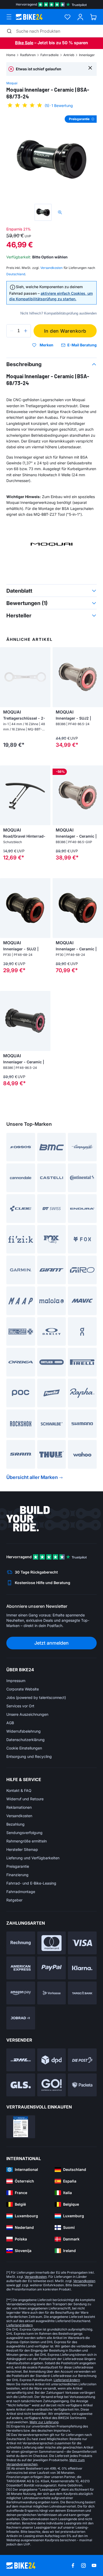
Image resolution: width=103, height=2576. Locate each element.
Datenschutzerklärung (25, 1740)
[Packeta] (82, 2085)
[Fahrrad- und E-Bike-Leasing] (21, 2018)
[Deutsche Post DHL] (21, 2060)
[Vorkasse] (52, 1993)
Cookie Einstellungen (24, 1748)
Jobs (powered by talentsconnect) (36, 1697)
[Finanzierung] (82, 1993)
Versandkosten (19, 1816)
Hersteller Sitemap (22, 1849)
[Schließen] (90, 68)
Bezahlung (15, 1824)
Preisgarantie (18, 1866)
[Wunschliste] (67, 17)
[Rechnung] (21, 1943)
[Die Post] (82, 2060)
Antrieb (69, 55)
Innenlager (87, 55)
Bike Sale (24, 43)
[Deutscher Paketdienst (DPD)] (52, 2060)
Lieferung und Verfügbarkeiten (33, 1858)
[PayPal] (52, 1968)
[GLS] (21, 2085)
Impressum (16, 1681)
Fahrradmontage (21, 1892)
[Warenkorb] (93, 17)
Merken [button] (46, 345)
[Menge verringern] (12, 331)
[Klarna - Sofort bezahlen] (82, 1968)
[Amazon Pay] (21, 1993)
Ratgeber (14, 1900)
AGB (10, 1723)
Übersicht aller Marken (32, 1477)
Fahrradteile (50, 55)
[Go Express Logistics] (52, 2085)
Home (11, 55)
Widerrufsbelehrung (24, 1731)
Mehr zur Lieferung (44, 2422)
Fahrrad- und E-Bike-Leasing (31, 1883)
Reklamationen (19, 1807)
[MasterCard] (52, 1943)
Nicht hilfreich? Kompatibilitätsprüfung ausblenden (58, 313)
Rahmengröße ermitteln (27, 1841)
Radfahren (28, 55)
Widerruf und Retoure (25, 1799)
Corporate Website (23, 1689)
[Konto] (80, 17)
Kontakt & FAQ (19, 1790)
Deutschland (16, 274)
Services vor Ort (20, 1706)
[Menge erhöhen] (26, 331)
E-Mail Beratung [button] (82, 345)
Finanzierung (17, 1875)
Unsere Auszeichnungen (27, 1714)
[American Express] (21, 1968)
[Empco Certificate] (21, 2127)
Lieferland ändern (20, 2325)
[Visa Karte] (82, 1943)
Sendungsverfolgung (24, 1833)
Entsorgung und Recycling (29, 1756)
